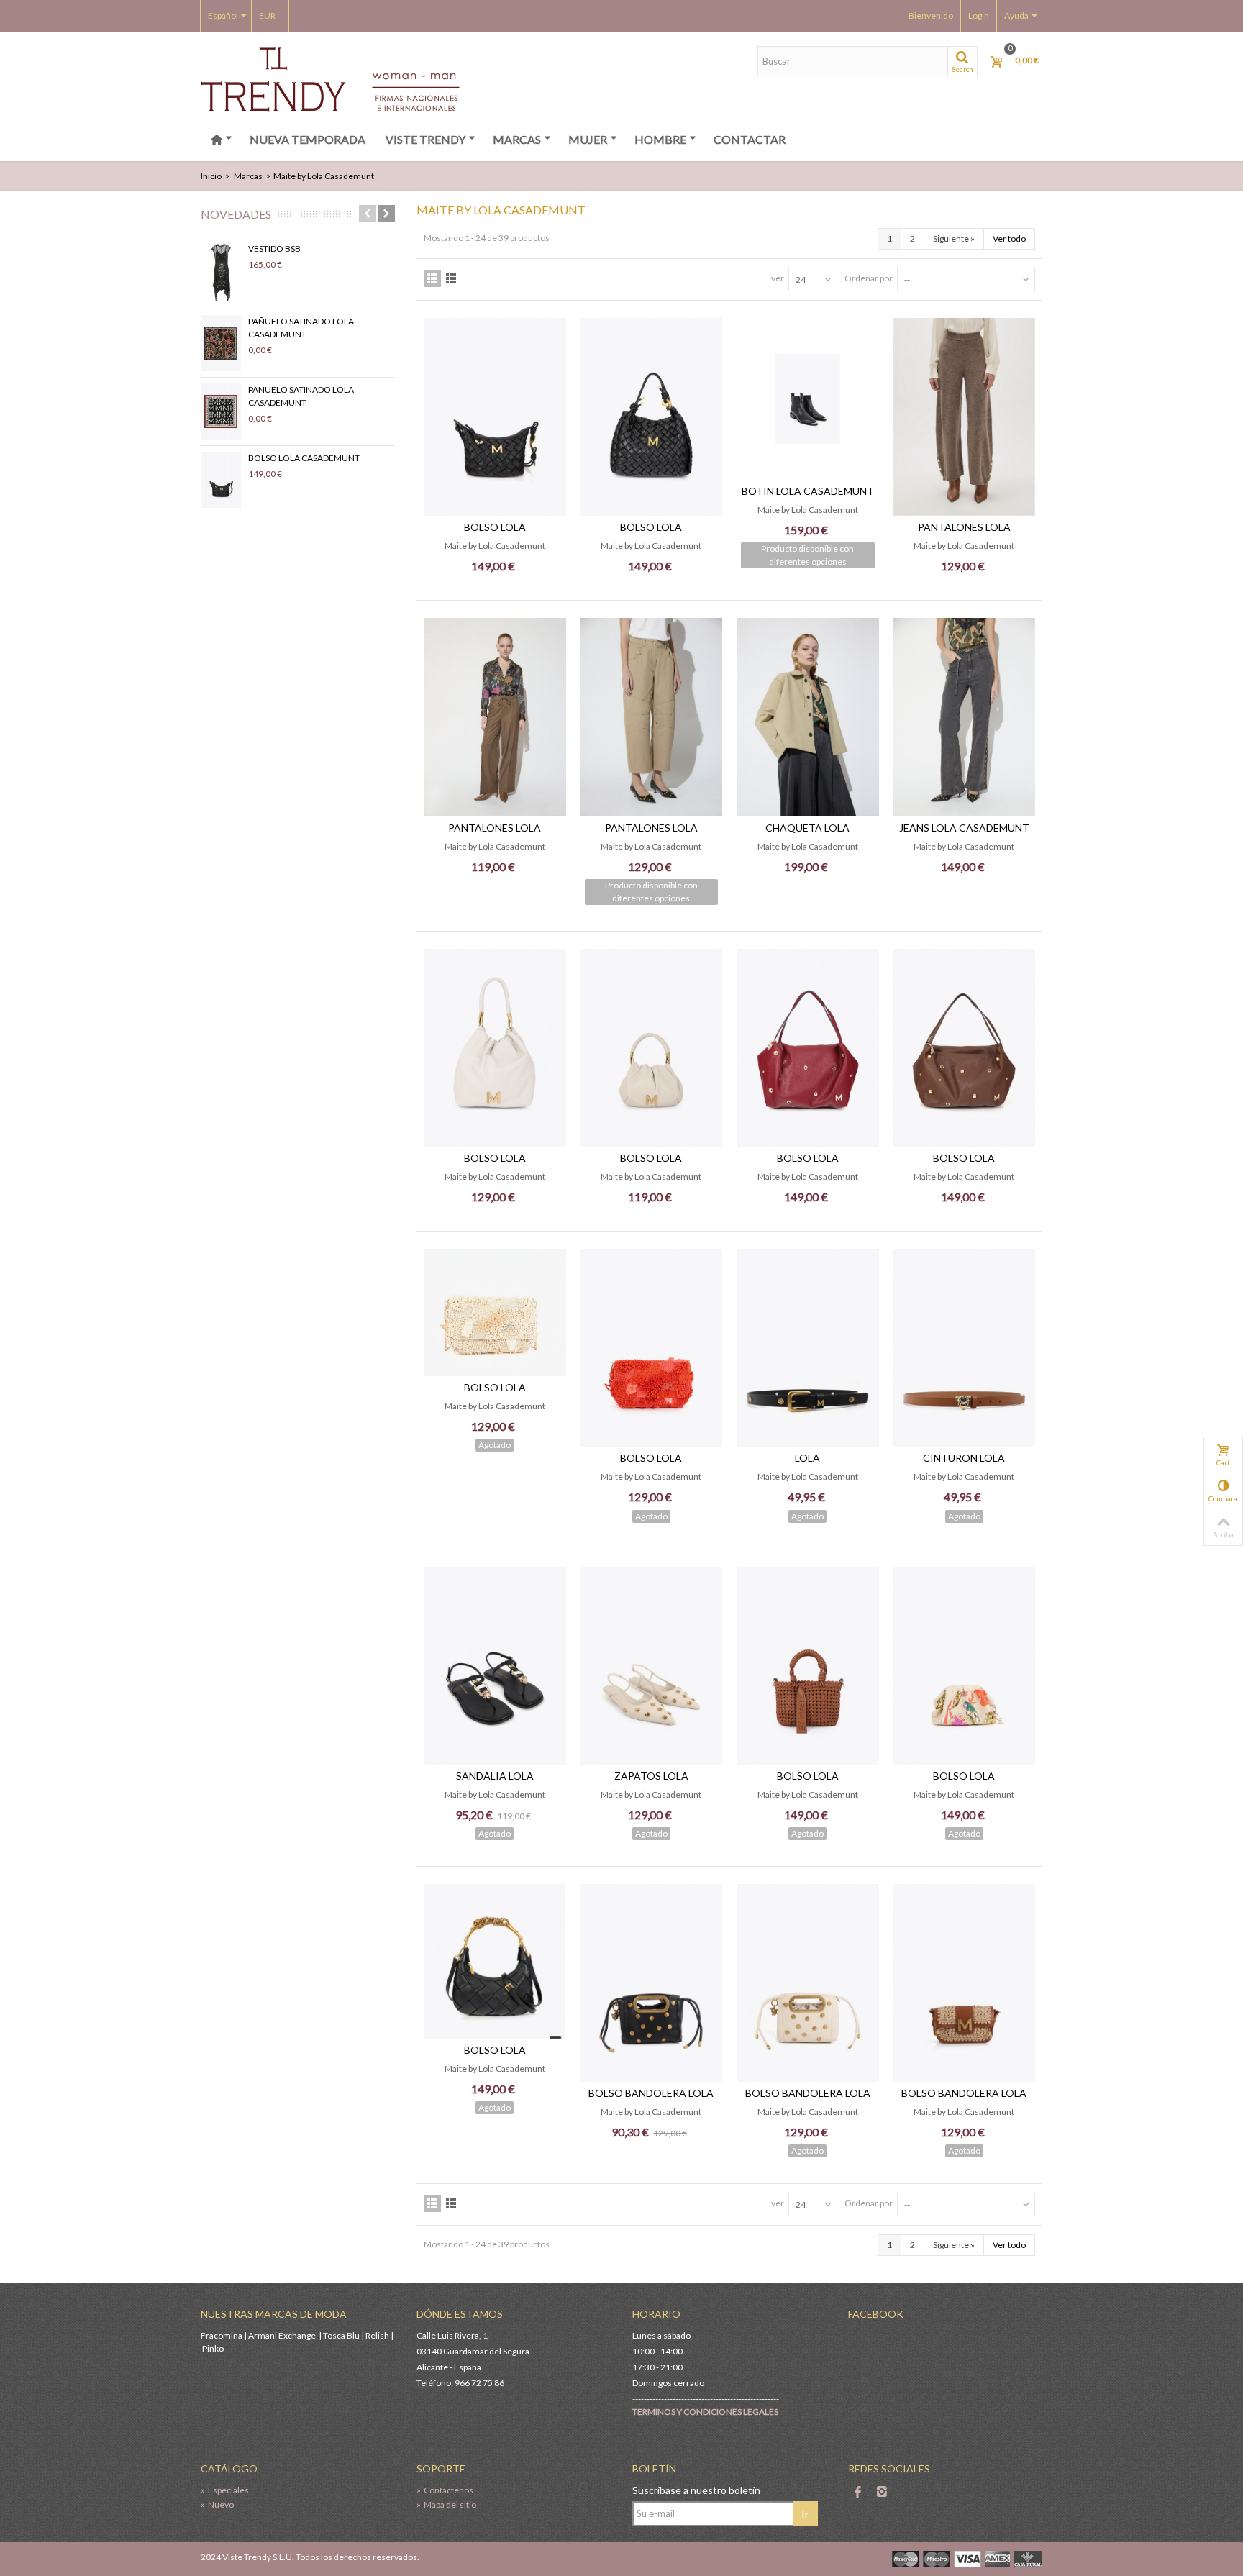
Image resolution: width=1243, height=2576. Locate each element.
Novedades (236, 214)
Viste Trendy (425, 139)
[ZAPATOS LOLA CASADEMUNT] (652, 1666)
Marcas (517, 139)
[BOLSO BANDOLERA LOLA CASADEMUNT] (652, 1983)
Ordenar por (869, 278)
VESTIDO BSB (274, 249)
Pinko (213, 2348)
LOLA (807, 1458)
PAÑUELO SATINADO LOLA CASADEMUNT (301, 328)
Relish (377, 2335)
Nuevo (217, 2504)
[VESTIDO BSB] (221, 273)
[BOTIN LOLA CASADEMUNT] (808, 399)
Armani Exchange (282, 2335)
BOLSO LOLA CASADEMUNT (304, 458)
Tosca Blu (341, 2335)
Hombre (660, 139)
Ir (805, 2514)
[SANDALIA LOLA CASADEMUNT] (495, 1666)
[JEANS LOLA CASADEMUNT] (965, 717)
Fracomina (222, 2335)
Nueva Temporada (308, 139)
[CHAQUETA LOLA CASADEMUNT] (808, 717)
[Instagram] (882, 2493)
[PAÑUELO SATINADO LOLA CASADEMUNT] (221, 343)
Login (979, 15)
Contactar (750, 139)
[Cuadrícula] (432, 278)
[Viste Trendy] (330, 78)
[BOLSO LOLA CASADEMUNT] (221, 480)
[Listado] (451, 278)
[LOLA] (808, 1348)
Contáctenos (445, 2490)
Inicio (211, 176)
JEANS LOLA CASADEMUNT (964, 828)
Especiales (225, 2490)
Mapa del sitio (446, 2504)
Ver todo (1009, 238)
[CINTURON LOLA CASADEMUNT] (965, 1348)
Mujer (588, 139)
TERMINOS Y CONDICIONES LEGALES (705, 2412)
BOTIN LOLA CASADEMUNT (808, 491)
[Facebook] (857, 2493)
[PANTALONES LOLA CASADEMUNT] (965, 417)
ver (778, 278)
